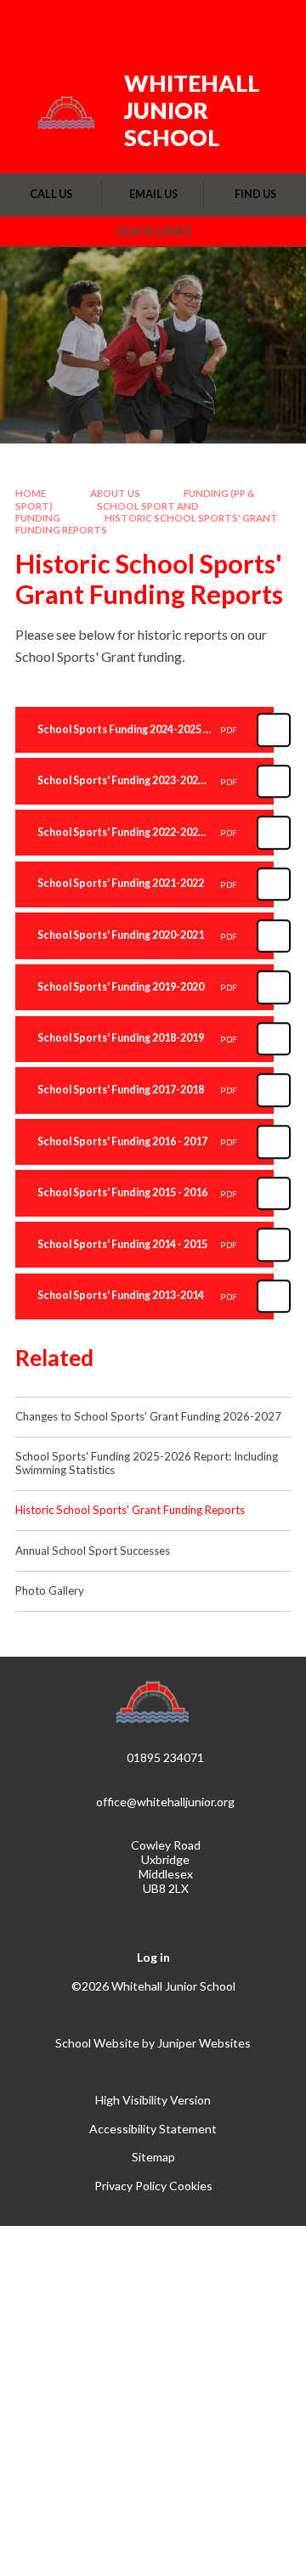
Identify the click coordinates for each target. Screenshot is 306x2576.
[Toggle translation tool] (184, 24)
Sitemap (153, 2157)
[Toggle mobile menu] (271, 24)
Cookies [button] (191, 2186)
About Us (115, 493)
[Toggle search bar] (227, 24)
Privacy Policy (130, 2186)
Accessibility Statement (153, 2129)
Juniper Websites (204, 2043)
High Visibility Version (153, 2100)
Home (31, 493)
